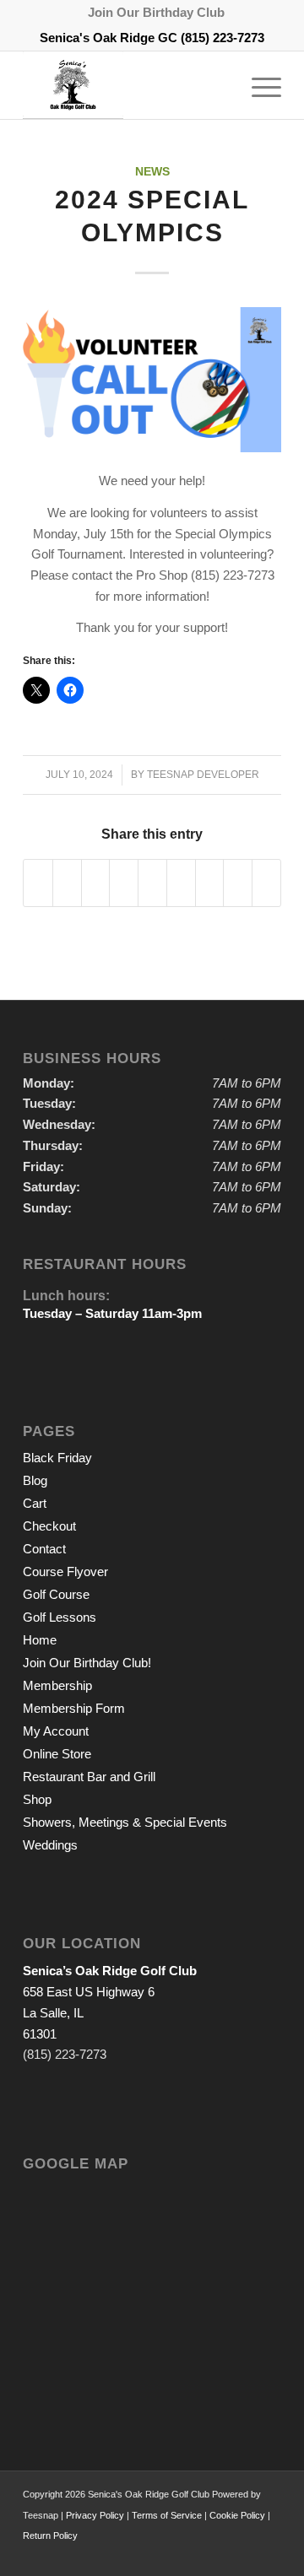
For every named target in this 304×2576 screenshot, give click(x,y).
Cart (35, 1503)
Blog (35, 1480)
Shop (37, 1799)
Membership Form (74, 1708)
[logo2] (126, 85)
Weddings (50, 1845)
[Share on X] (67, 883)
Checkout (49, 1526)
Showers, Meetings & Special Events (125, 1822)
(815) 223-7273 (223, 38)
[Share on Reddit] (238, 883)
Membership (57, 1685)
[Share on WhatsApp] (96, 883)
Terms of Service (167, 2515)
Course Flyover (65, 1572)
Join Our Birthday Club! (87, 1663)
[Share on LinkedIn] (152, 883)
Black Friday (57, 1458)
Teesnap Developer (203, 775)
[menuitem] (156, 13)
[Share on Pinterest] (124, 883)
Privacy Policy (95, 2515)
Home (40, 1640)
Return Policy (50, 2535)
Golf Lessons (60, 1617)
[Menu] (258, 85)
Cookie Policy (237, 2515)
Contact (44, 1549)
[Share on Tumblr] (181, 883)
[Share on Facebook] (38, 883)
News (152, 172)
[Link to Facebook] (243, 2555)
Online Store (57, 1754)
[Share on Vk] (210, 883)
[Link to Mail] (269, 2555)
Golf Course (56, 1594)
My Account (56, 1731)
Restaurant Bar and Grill (89, 1777)
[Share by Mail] (266, 883)
